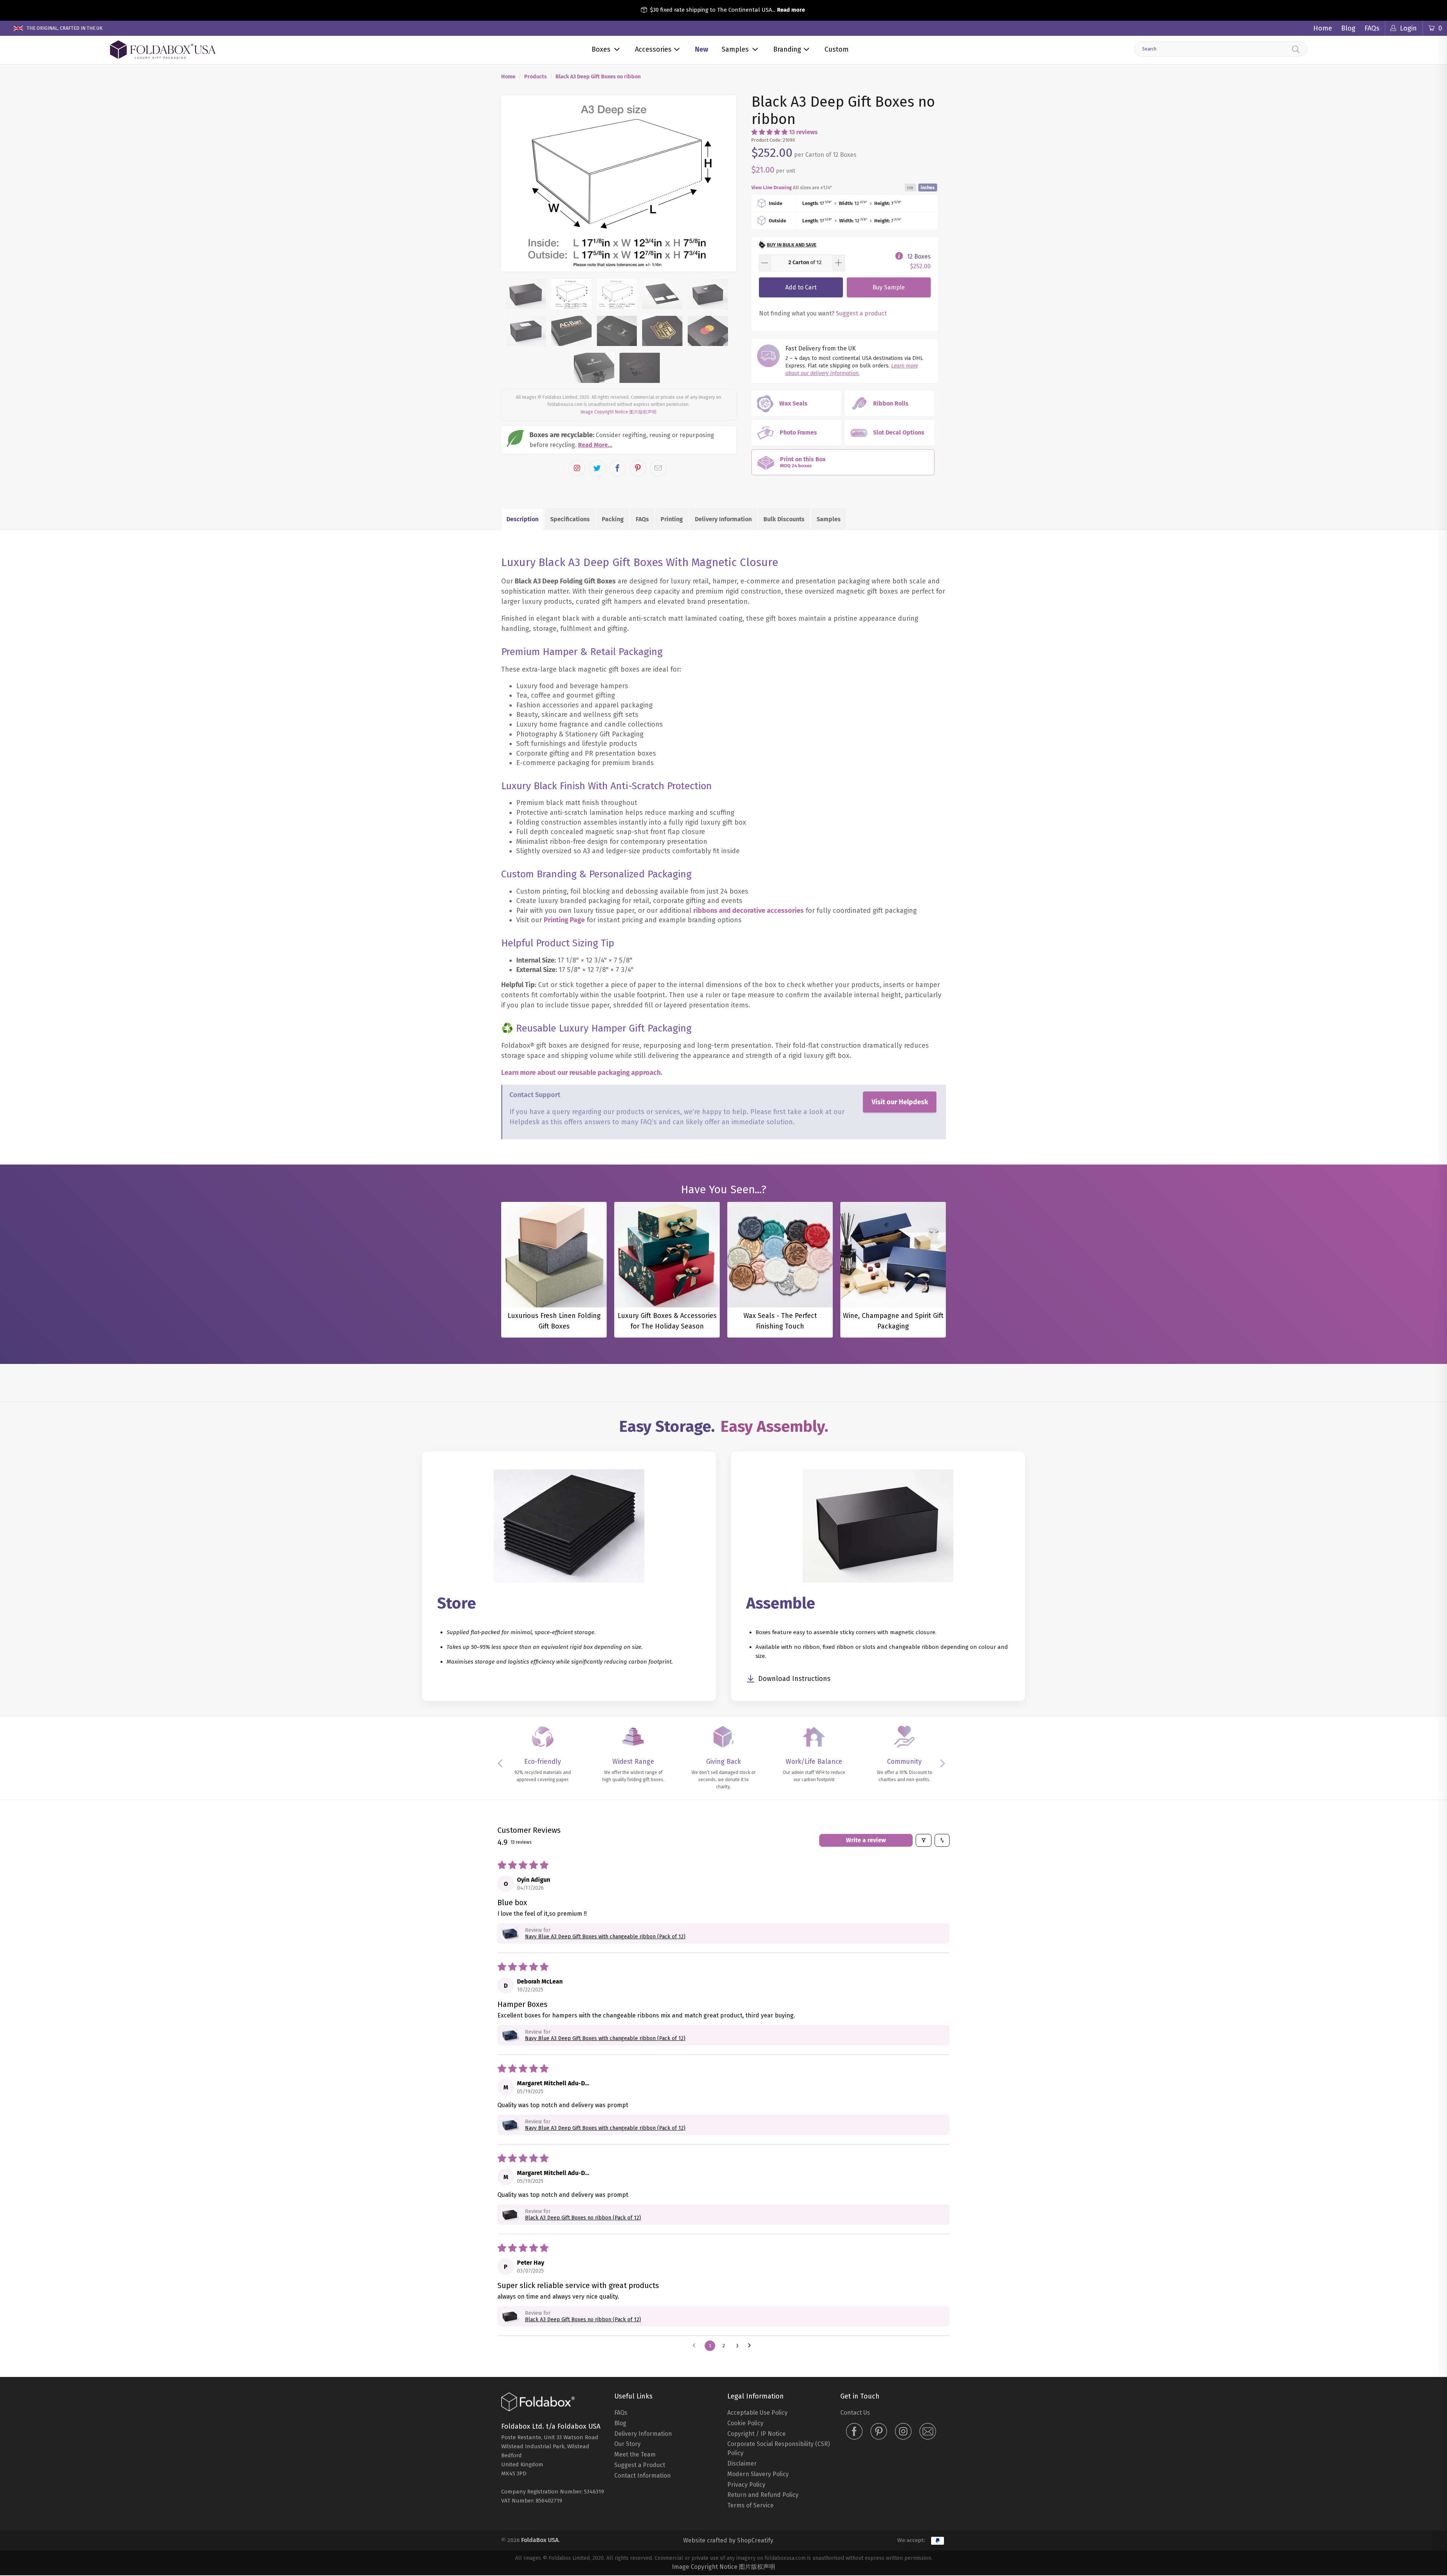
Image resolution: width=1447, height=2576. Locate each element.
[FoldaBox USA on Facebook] (854, 2432)
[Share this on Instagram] (577, 468)
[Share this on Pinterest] (638, 468)
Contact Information (642, 2476)
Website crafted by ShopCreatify (728, 2540)
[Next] (724, 184)
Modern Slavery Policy (758, 2474)
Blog (1348, 28)
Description (522, 519)
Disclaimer (742, 2464)
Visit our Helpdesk (900, 1102)
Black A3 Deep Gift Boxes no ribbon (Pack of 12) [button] (583, 2218)
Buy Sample (889, 287)
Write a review (866, 1840)
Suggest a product (861, 313)
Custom (837, 49)
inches (928, 187)
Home (1323, 28)
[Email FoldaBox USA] (928, 2432)
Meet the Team (635, 2454)
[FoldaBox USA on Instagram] (903, 2432)
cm (910, 187)
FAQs (1372, 28)
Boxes (601, 49)
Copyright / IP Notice (756, 2434)
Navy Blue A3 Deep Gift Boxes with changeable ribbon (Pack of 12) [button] (605, 1937)
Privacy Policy (746, 2485)
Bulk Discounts (784, 519)
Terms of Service (750, 2505)
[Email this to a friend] (658, 468)
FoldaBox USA (540, 2540)
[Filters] (924, 1840)
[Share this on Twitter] (597, 468)
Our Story (627, 2444)
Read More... (595, 445)
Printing (672, 519)
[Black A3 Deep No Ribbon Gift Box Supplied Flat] (619, 184)
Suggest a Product (640, 2465)
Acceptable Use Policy (757, 2413)
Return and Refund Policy (763, 2495)
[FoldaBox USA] (163, 50)
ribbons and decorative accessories (749, 911)
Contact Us (855, 2413)
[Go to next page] (751, 2346)
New (701, 49)
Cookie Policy (745, 2423)
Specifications (570, 519)
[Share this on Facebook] (618, 468)
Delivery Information (723, 519)
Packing (613, 519)
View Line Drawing (772, 187)
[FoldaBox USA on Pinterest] (879, 2432)
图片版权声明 (643, 412)
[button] (769, 132)
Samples (735, 49)
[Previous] (514, 184)
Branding (787, 49)
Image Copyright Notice (604, 412)
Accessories (653, 49)
